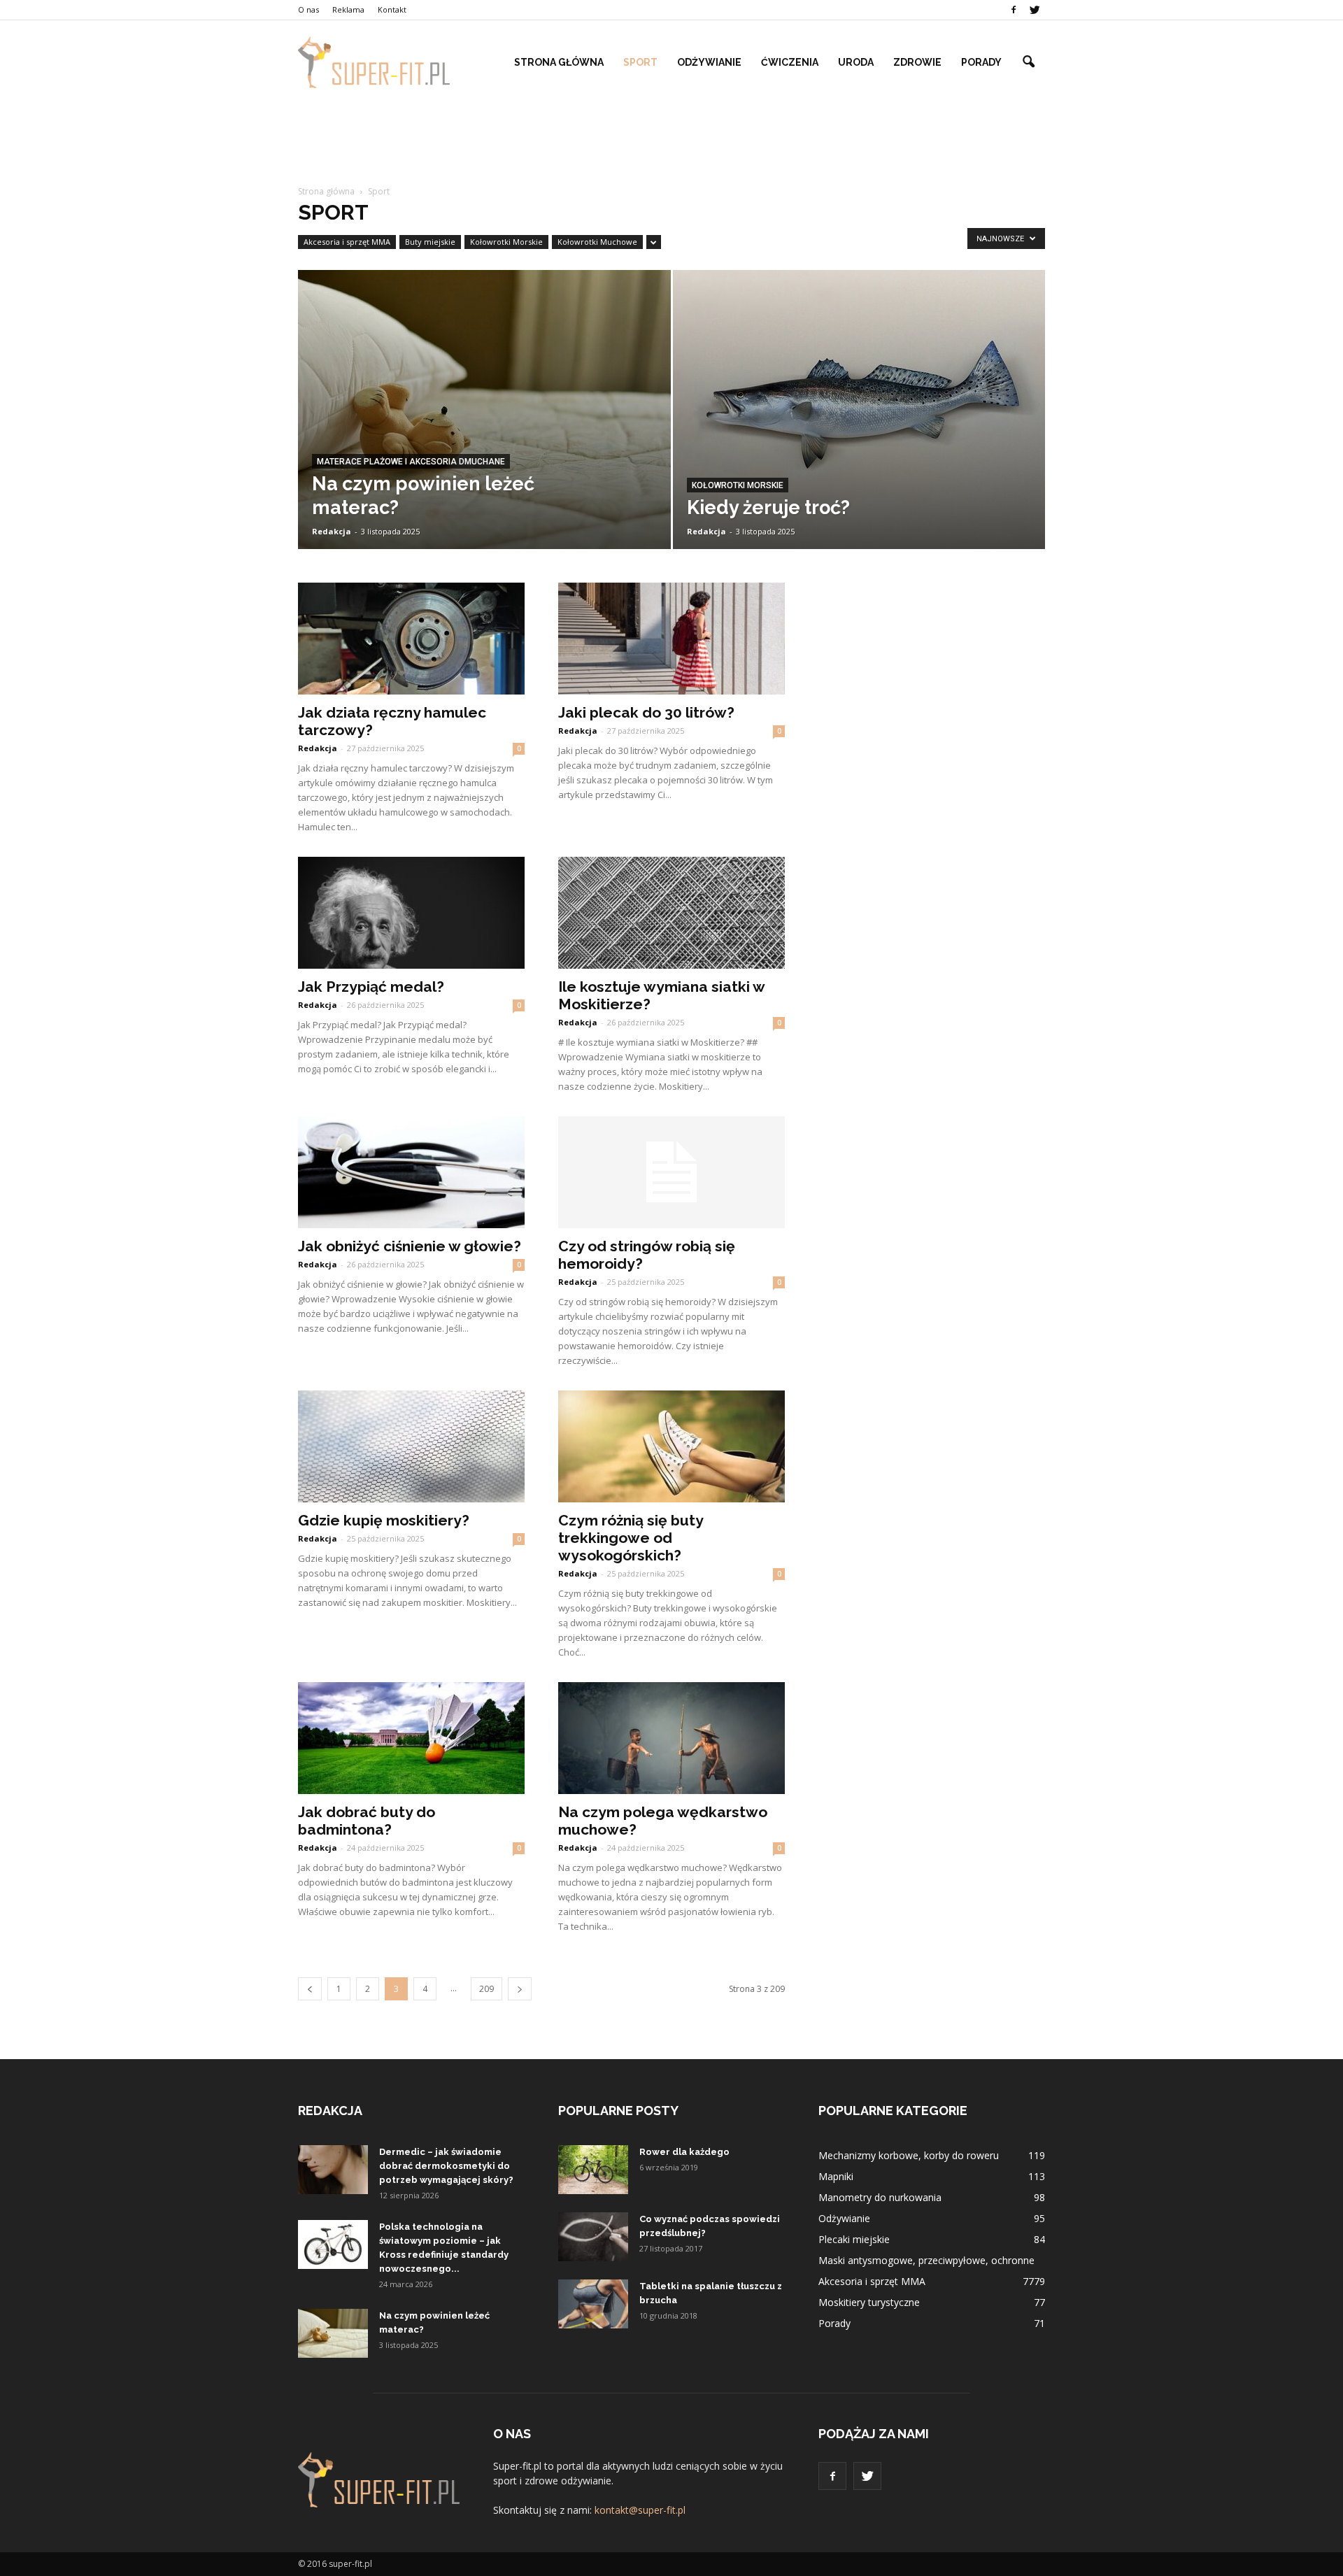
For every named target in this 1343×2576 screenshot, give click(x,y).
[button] (1028, 62)
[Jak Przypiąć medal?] (411, 913)
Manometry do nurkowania (880, 2197)
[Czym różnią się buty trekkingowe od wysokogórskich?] (671, 1446)
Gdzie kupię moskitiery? (384, 1520)
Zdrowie (917, 62)
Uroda (856, 62)
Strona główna (559, 62)
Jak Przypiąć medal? (371, 987)
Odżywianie (709, 62)
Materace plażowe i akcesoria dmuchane (411, 462)
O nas (308, 9)
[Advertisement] (671, 138)
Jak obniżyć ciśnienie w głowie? (410, 1246)
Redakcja (332, 531)
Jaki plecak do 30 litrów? (646, 712)
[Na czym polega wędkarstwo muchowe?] (671, 1738)
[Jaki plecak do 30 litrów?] (671, 639)
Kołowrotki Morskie (506, 242)
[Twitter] (1035, 10)
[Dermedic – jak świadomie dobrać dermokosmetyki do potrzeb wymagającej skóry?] (333, 2170)
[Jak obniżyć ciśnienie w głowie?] (411, 1172)
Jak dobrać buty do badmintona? (367, 1821)
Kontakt (392, 9)
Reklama (348, 9)
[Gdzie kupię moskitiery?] (411, 1446)
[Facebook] (1014, 10)
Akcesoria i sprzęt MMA (347, 242)
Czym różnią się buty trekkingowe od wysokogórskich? (631, 1538)
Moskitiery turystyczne (869, 2302)
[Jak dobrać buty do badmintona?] (411, 1738)
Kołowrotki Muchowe (597, 242)
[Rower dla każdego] (593, 2170)
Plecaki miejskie (854, 2239)
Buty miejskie (430, 242)
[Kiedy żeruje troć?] (859, 424)
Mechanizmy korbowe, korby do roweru (909, 2155)
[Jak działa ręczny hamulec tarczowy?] (411, 639)
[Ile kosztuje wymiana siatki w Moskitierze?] (671, 913)
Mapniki (836, 2176)
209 (486, 1989)
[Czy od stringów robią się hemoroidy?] (671, 1172)
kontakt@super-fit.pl (640, 2510)
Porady (981, 62)
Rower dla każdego (684, 2152)
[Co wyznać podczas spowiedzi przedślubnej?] (593, 2237)
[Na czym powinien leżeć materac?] (484, 419)
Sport (640, 62)
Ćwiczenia (790, 62)
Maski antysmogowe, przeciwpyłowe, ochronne (926, 2260)
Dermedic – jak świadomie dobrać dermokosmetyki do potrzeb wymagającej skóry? (446, 2166)
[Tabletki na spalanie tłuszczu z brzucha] (593, 2304)
